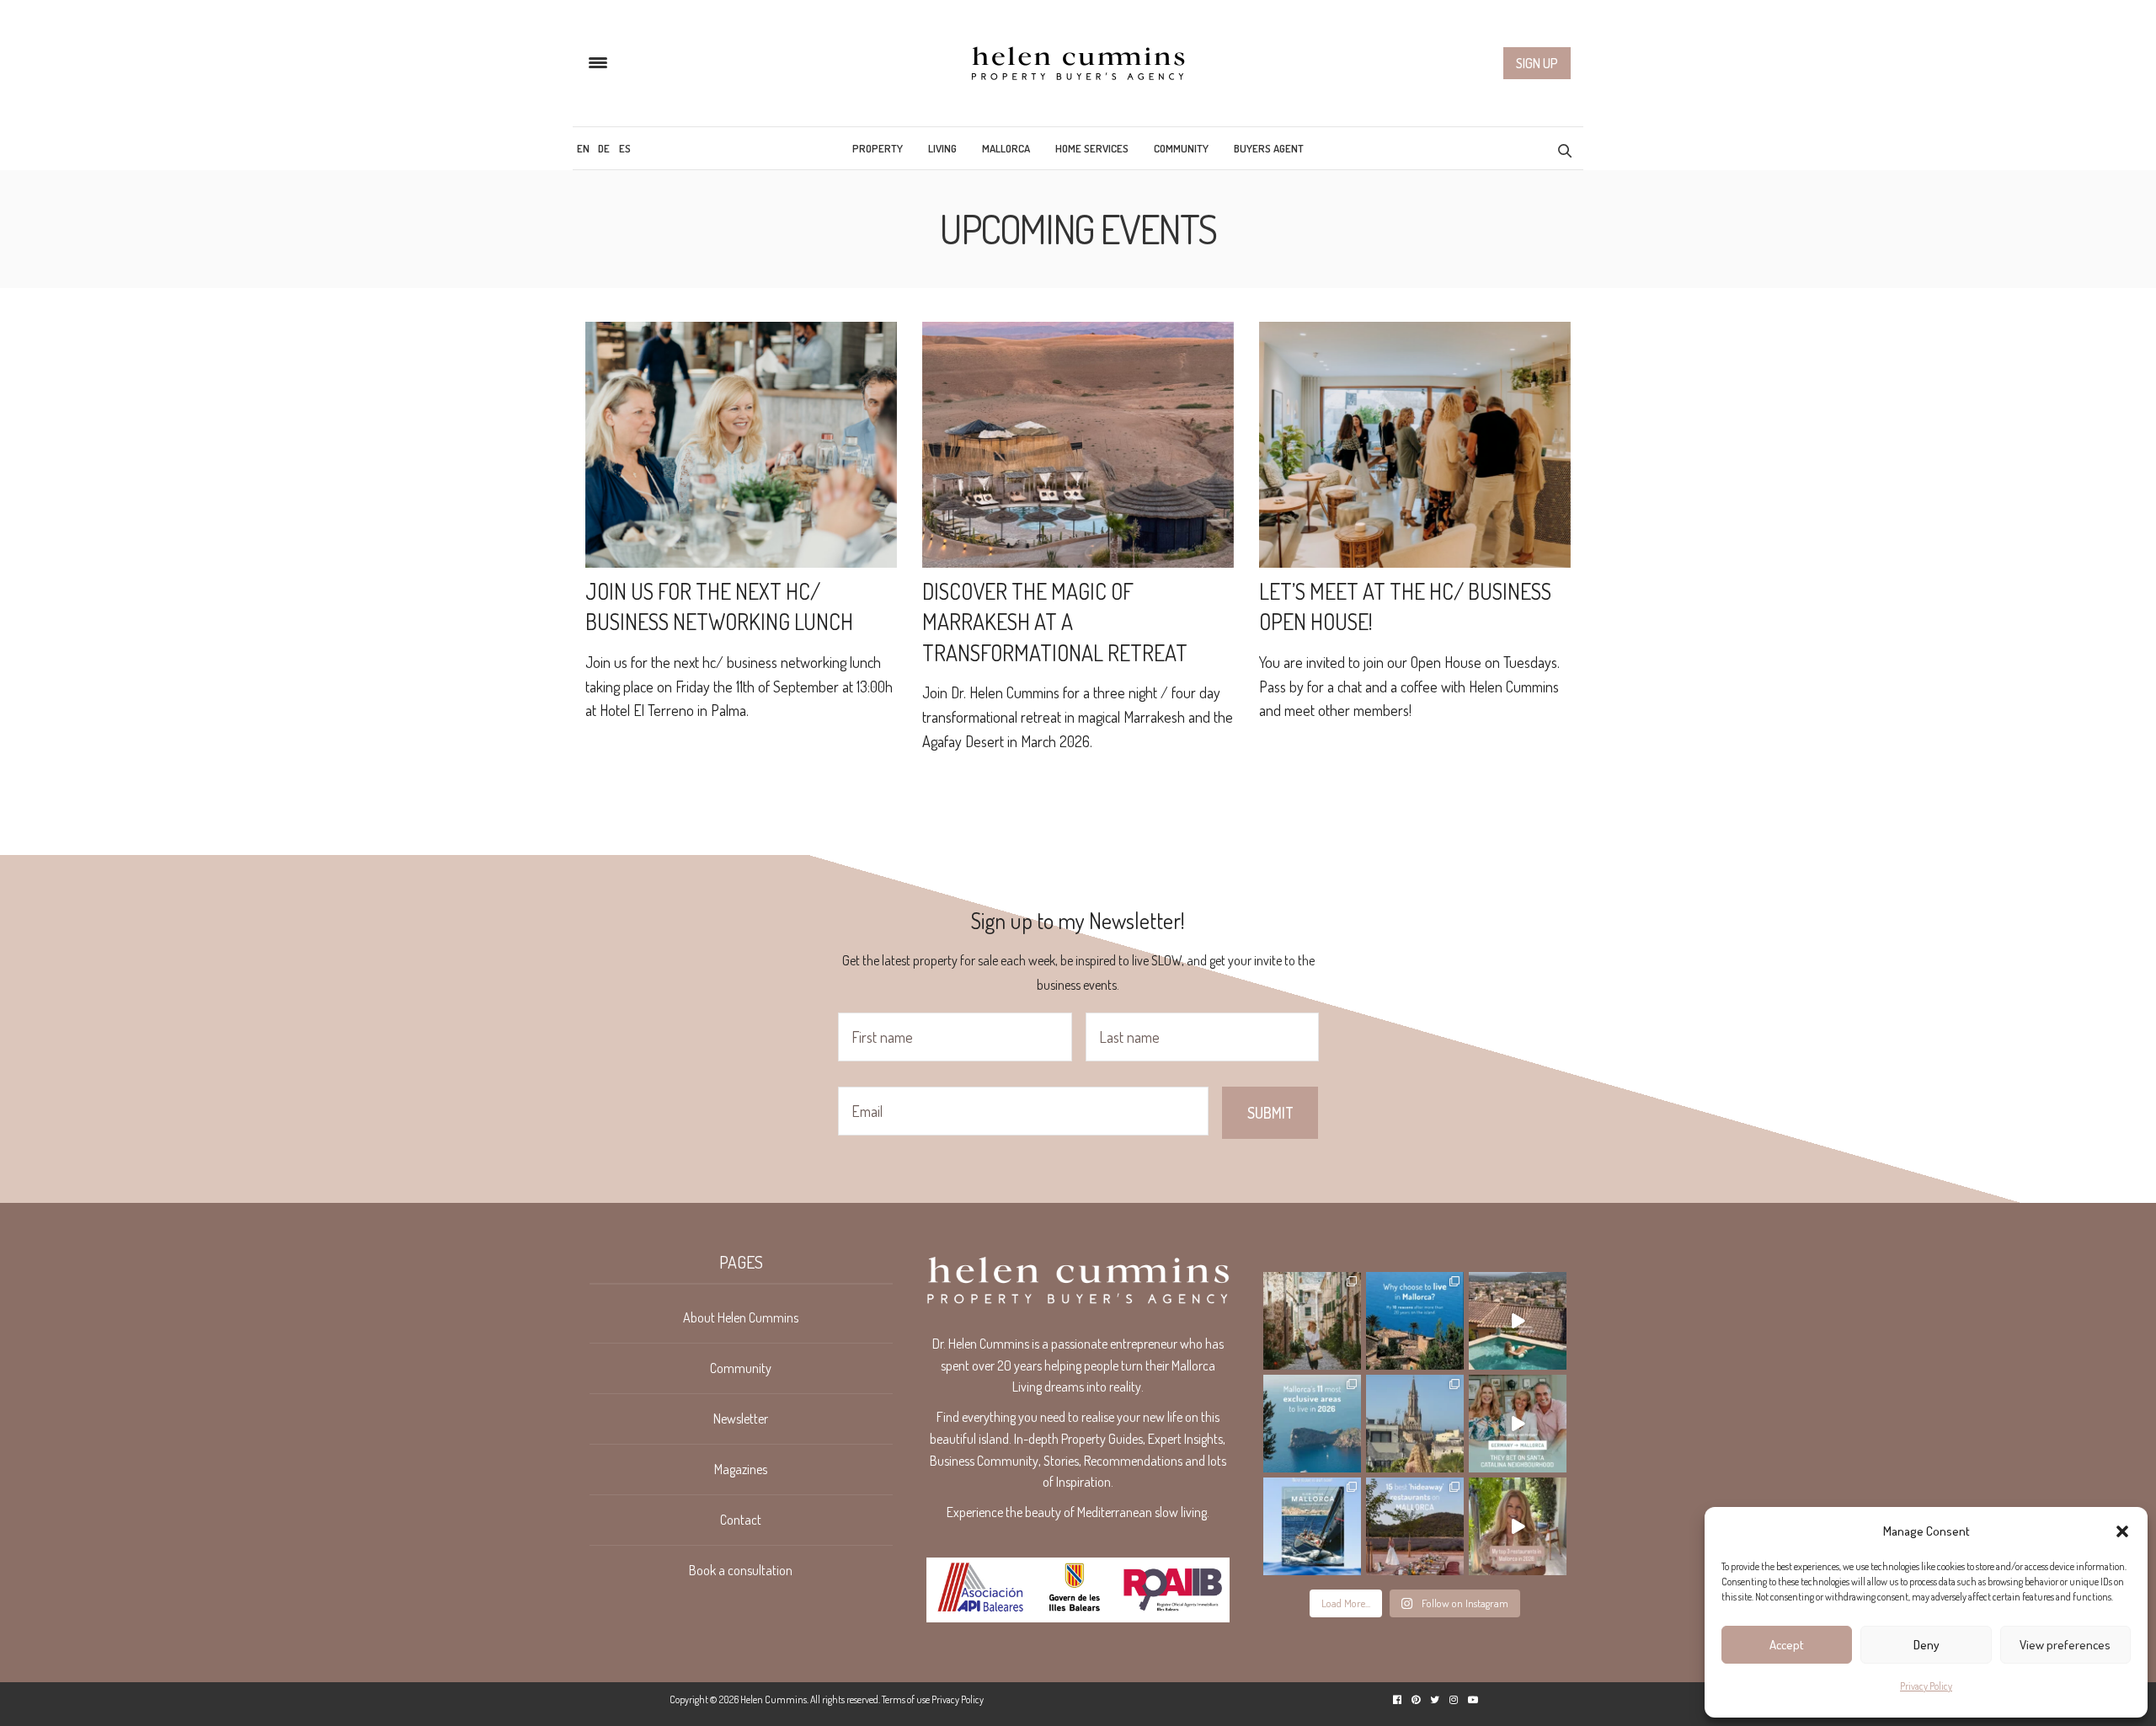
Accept (1787, 1645)
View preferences (2065, 1645)
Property (878, 148)
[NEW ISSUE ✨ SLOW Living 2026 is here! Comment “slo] (1312, 1526)
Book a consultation (741, 1570)
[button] (2122, 1531)
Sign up (1537, 63)
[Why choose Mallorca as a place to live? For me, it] (1415, 1321)
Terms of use (906, 1699)
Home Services (1092, 148)
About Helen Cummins (741, 1317)
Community (1181, 148)
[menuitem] (583, 148)
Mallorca (1006, 148)
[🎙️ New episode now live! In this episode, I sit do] (1518, 1424)
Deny (1927, 1645)
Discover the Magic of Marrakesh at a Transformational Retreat (1055, 622)
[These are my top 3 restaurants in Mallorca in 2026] (1518, 1526)
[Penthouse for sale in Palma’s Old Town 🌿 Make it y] (1415, 1424)
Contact (741, 1520)
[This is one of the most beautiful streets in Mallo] (1312, 1321)
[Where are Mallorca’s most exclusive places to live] (1312, 1424)
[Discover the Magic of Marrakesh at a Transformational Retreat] (1078, 445)
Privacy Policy (1926, 1686)
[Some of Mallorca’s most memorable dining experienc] (1415, 1526)
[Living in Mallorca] (1078, 63)
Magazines (741, 1469)
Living (942, 148)
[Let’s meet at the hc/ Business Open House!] (1415, 445)
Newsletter (741, 1419)
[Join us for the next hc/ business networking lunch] (741, 445)
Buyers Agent (1269, 148)
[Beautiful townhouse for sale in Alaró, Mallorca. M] (1518, 1321)
